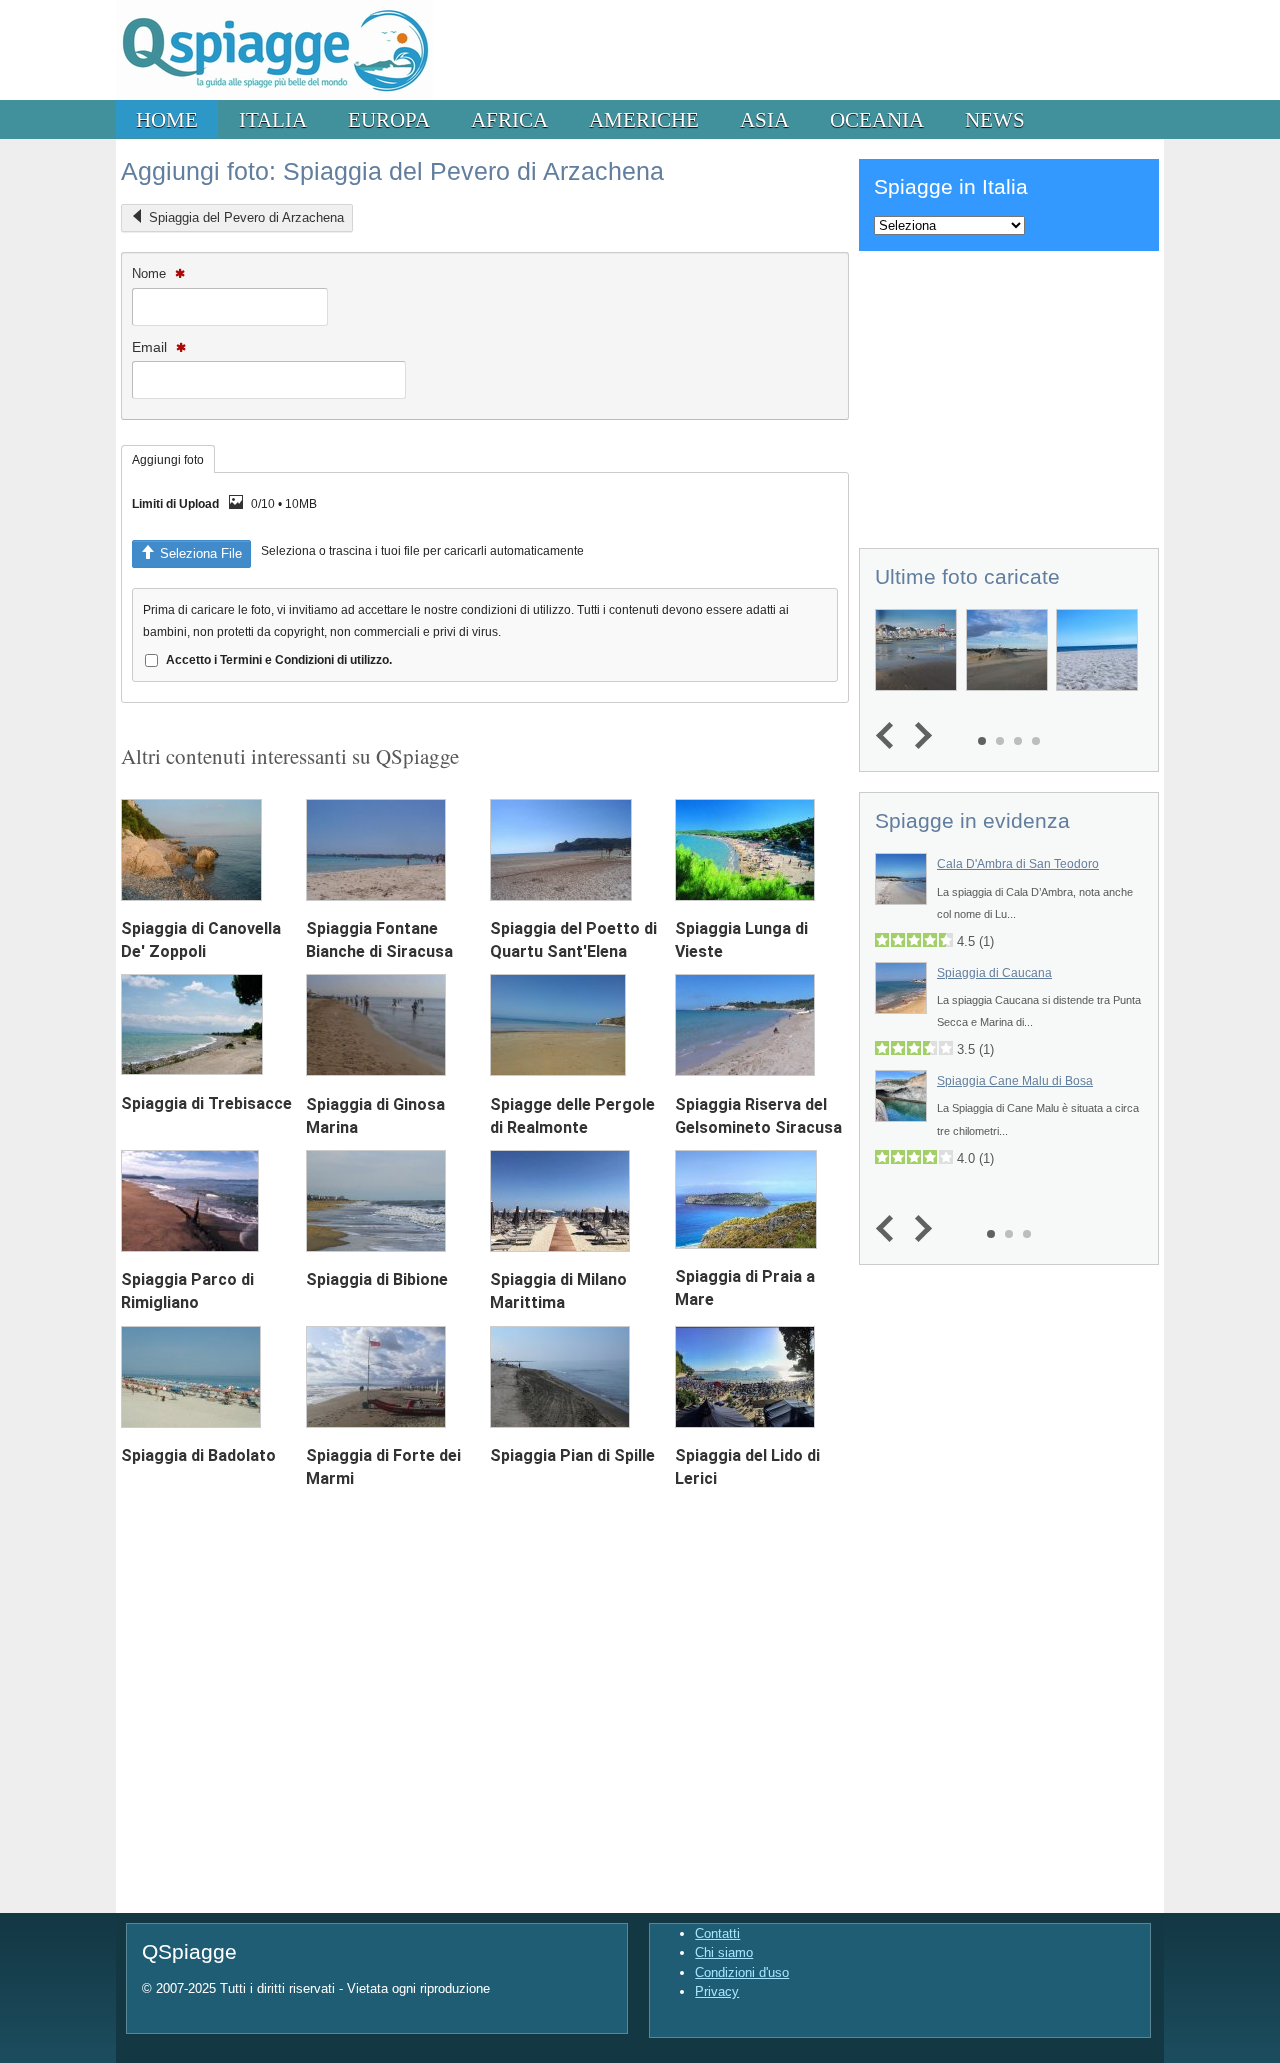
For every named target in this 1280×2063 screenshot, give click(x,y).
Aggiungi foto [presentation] (168, 459)
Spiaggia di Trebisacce (206, 1103)
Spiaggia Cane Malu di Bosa (1015, 1081)
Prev (889, 736)
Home (167, 119)
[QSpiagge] (274, 95)
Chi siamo (724, 1952)
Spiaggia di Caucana (994, 973)
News (995, 119)
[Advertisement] (1009, 396)
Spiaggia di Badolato (198, 1455)
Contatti (717, 1933)
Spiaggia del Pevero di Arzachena (246, 217)
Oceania (877, 119)
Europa (389, 119)
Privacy (717, 1991)
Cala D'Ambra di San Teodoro (1018, 864)
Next (918, 736)
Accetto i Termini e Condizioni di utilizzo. (279, 659)
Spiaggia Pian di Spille (572, 1455)
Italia (273, 119)
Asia (764, 119)
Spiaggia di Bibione (377, 1279)
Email (151, 347)
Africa (509, 119)
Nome (151, 273)
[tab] (168, 459)
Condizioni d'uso (742, 1972)
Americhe (644, 119)
